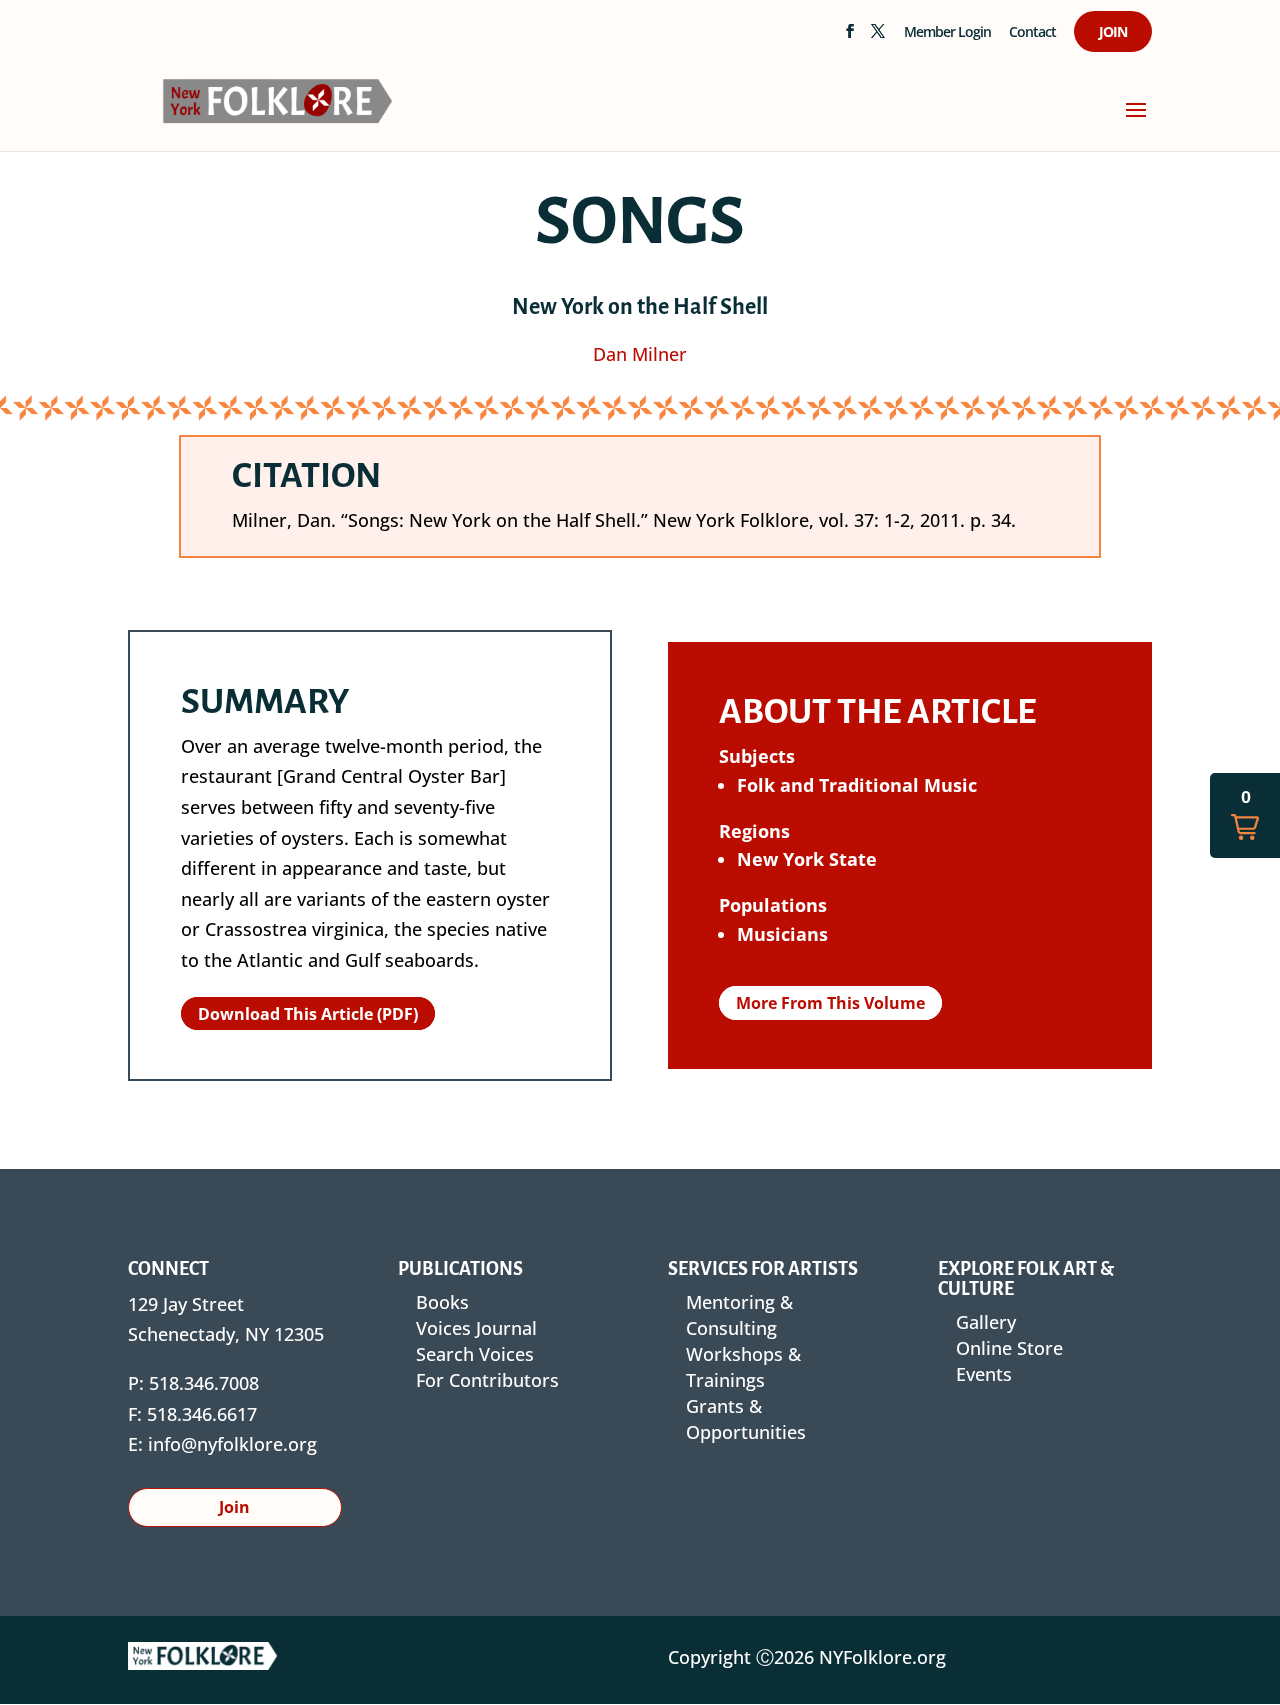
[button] (1245, 815)
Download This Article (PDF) (308, 1014)
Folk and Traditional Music (857, 785)
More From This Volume (830, 1003)
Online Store (1009, 1348)
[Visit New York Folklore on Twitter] (877, 37)
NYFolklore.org (882, 1657)
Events (984, 1374)
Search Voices (475, 1354)
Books (442, 1302)
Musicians (782, 934)
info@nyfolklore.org (232, 1444)
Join (1113, 33)
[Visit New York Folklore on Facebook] (849, 37)
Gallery (986, 1322)
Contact (1032, 33)
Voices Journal (476, 1328)
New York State (807, 859)
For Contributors (487, 1380)
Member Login (947, 33)
